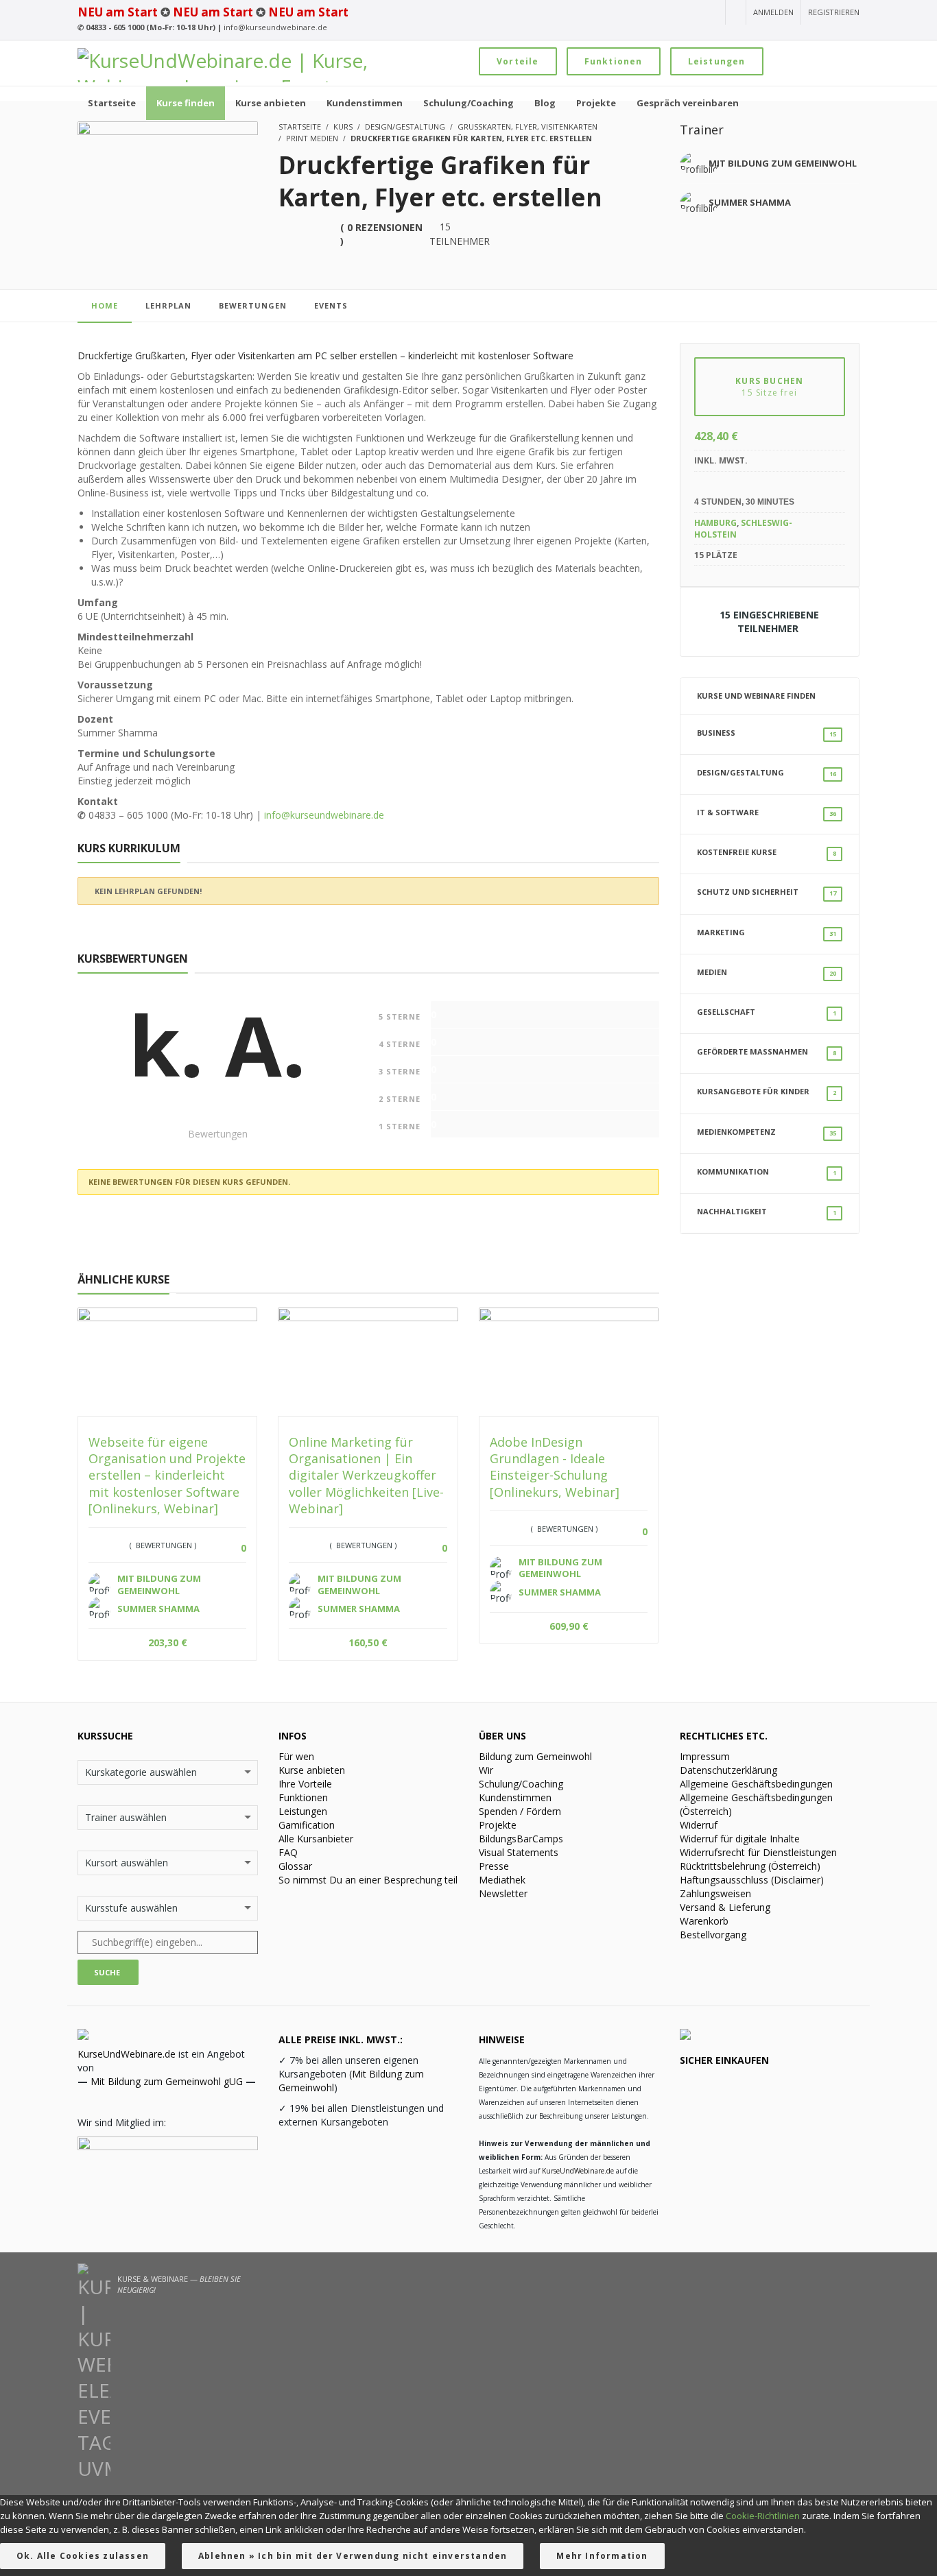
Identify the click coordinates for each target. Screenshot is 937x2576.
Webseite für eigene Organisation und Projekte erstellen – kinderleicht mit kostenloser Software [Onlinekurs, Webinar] (167, 1475)
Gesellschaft (767, 1012)
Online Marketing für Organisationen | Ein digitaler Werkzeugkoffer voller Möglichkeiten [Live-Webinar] (366, 1475)
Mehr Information (602, 2556)
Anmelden (773, 12)
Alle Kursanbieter (316, 1839)
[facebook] (661, 13)
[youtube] (613, 13)
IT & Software (767, 812)
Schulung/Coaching (521, 1784)
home (105, 305)
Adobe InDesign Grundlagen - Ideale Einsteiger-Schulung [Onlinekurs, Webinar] (555, 1467)
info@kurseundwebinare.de (275, 27)
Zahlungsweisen (715, 1893)
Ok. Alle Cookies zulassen (83, 2556)
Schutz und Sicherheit (767, 892)
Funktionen (614, 61)
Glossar (295, 1866)
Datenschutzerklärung (728, 1770)
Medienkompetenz (767, 1132)
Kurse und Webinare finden (756, 696)
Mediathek (502, 1880)
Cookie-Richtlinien (763, 2516)
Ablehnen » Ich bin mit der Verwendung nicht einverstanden (353, 2556)
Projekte (498, 1825)
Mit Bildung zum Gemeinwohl (783, 163)
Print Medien (312, 138)
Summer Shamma (750, 202)
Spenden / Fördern (520, 1811)
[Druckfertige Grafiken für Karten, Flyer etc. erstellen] (168, 174)
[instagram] (636, 13)
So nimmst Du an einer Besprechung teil (368, 1880)
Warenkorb (704, 1921)
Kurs (343, 127)
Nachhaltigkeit (767, 1212)
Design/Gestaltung (405, 127)
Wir (486, 1770)
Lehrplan (168, 305)
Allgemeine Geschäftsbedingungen (756, 1784)
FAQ (288, 1852)
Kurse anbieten (312, 1770)
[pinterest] (710, 13)
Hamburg (715, 523)
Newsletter (503, 1893)
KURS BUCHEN (769, 387)
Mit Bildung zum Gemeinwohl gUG (167, 2081)
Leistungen (717, 61)
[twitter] (687, 13)
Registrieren (834, 12)
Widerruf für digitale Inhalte (740, 1839)
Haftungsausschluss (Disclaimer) (752, 1880)
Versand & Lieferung (725, 1907)
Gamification (307, 1825)
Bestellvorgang (713, 1935)
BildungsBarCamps (521, 1839)
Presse (494, 1866)
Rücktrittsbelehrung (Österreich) (750, 1866)
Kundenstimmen (515, 1797)
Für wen (296, 1756)
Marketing (767, 932)
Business (767, 733)
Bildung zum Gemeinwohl (535, 1756)
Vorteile (518, 61)
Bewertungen (253, 305)
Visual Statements (519, 1852)
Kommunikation (767, 1172)
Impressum (705, 1756)
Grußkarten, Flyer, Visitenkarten (527, 127)
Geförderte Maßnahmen (767, 1052)
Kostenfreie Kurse (767, 852)
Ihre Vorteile (305, 1784)
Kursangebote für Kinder (767, 1092)
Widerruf (699, 1825)
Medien (767, 972)
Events (331, 305)
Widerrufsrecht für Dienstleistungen (758, 1852)
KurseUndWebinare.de (127, 2054)
